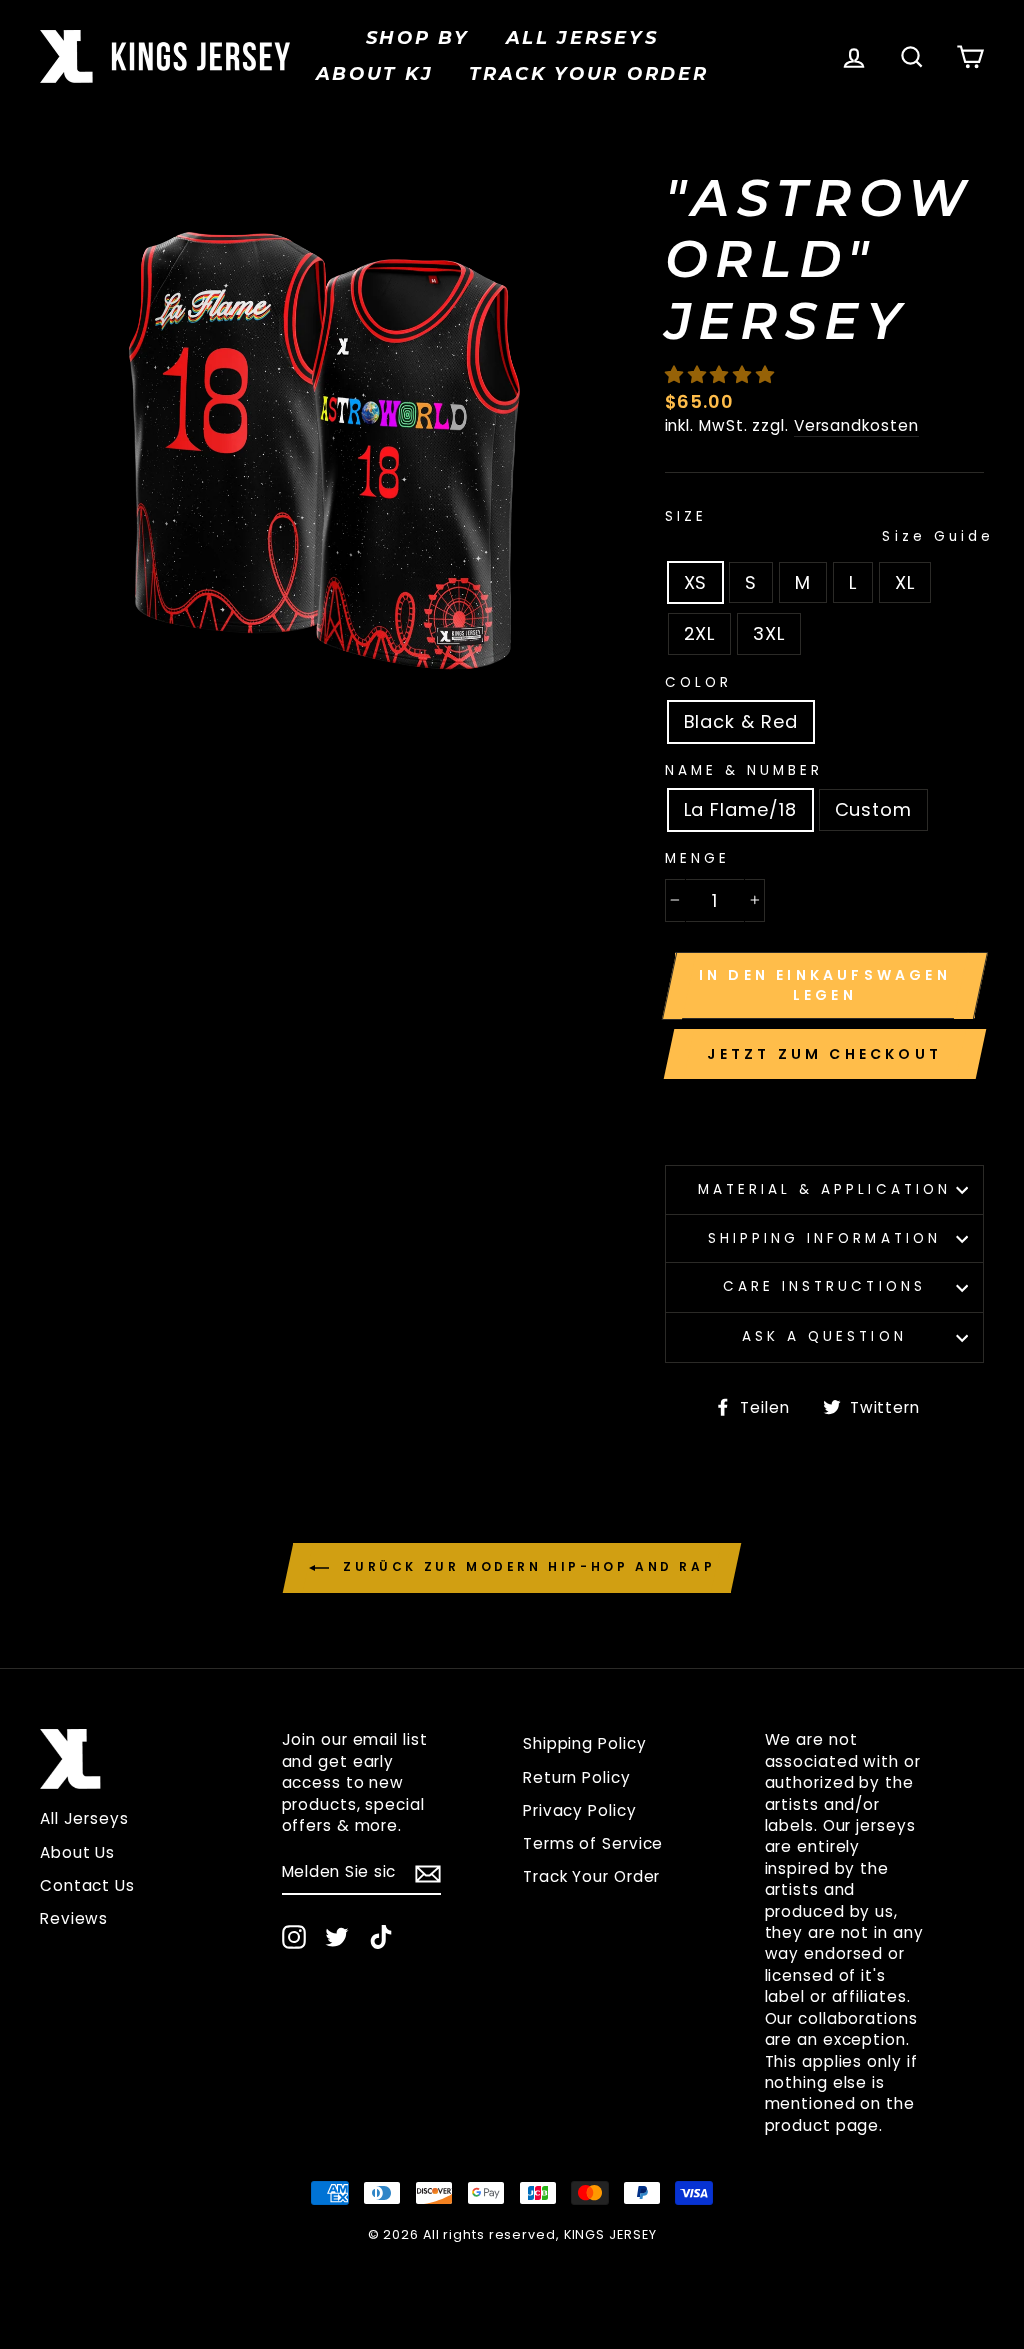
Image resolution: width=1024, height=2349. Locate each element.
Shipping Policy (585, 1743)
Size (824, 527)
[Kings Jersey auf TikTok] (381, 1937)
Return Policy (577, 1777)
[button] (723, 374)
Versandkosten (856, 425)
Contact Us (87, 1885)
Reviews (74, 1918)
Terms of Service (593, 1843)
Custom (873, 809)
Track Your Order (591, 1876)
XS (696, 582)
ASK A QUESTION (824, 1336)
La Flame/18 (740, 809)
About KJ (375, 74)
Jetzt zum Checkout (824, 1054)
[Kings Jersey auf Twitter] (337, 1937)
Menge (697, 859)
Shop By (418, 38)
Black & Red (741, 721)
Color (698, 683)
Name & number (744, 771)
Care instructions (824, 1286)
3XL (769, 633)
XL (905, 582)
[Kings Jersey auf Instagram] (294, 1937)
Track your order (588, 74)
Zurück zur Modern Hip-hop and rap (526, 1567)
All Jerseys (582, 38)
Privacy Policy (580, 1810)
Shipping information (824, 1238)
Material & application (824, 1189)
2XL (700, 633)
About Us (77, 1852)
